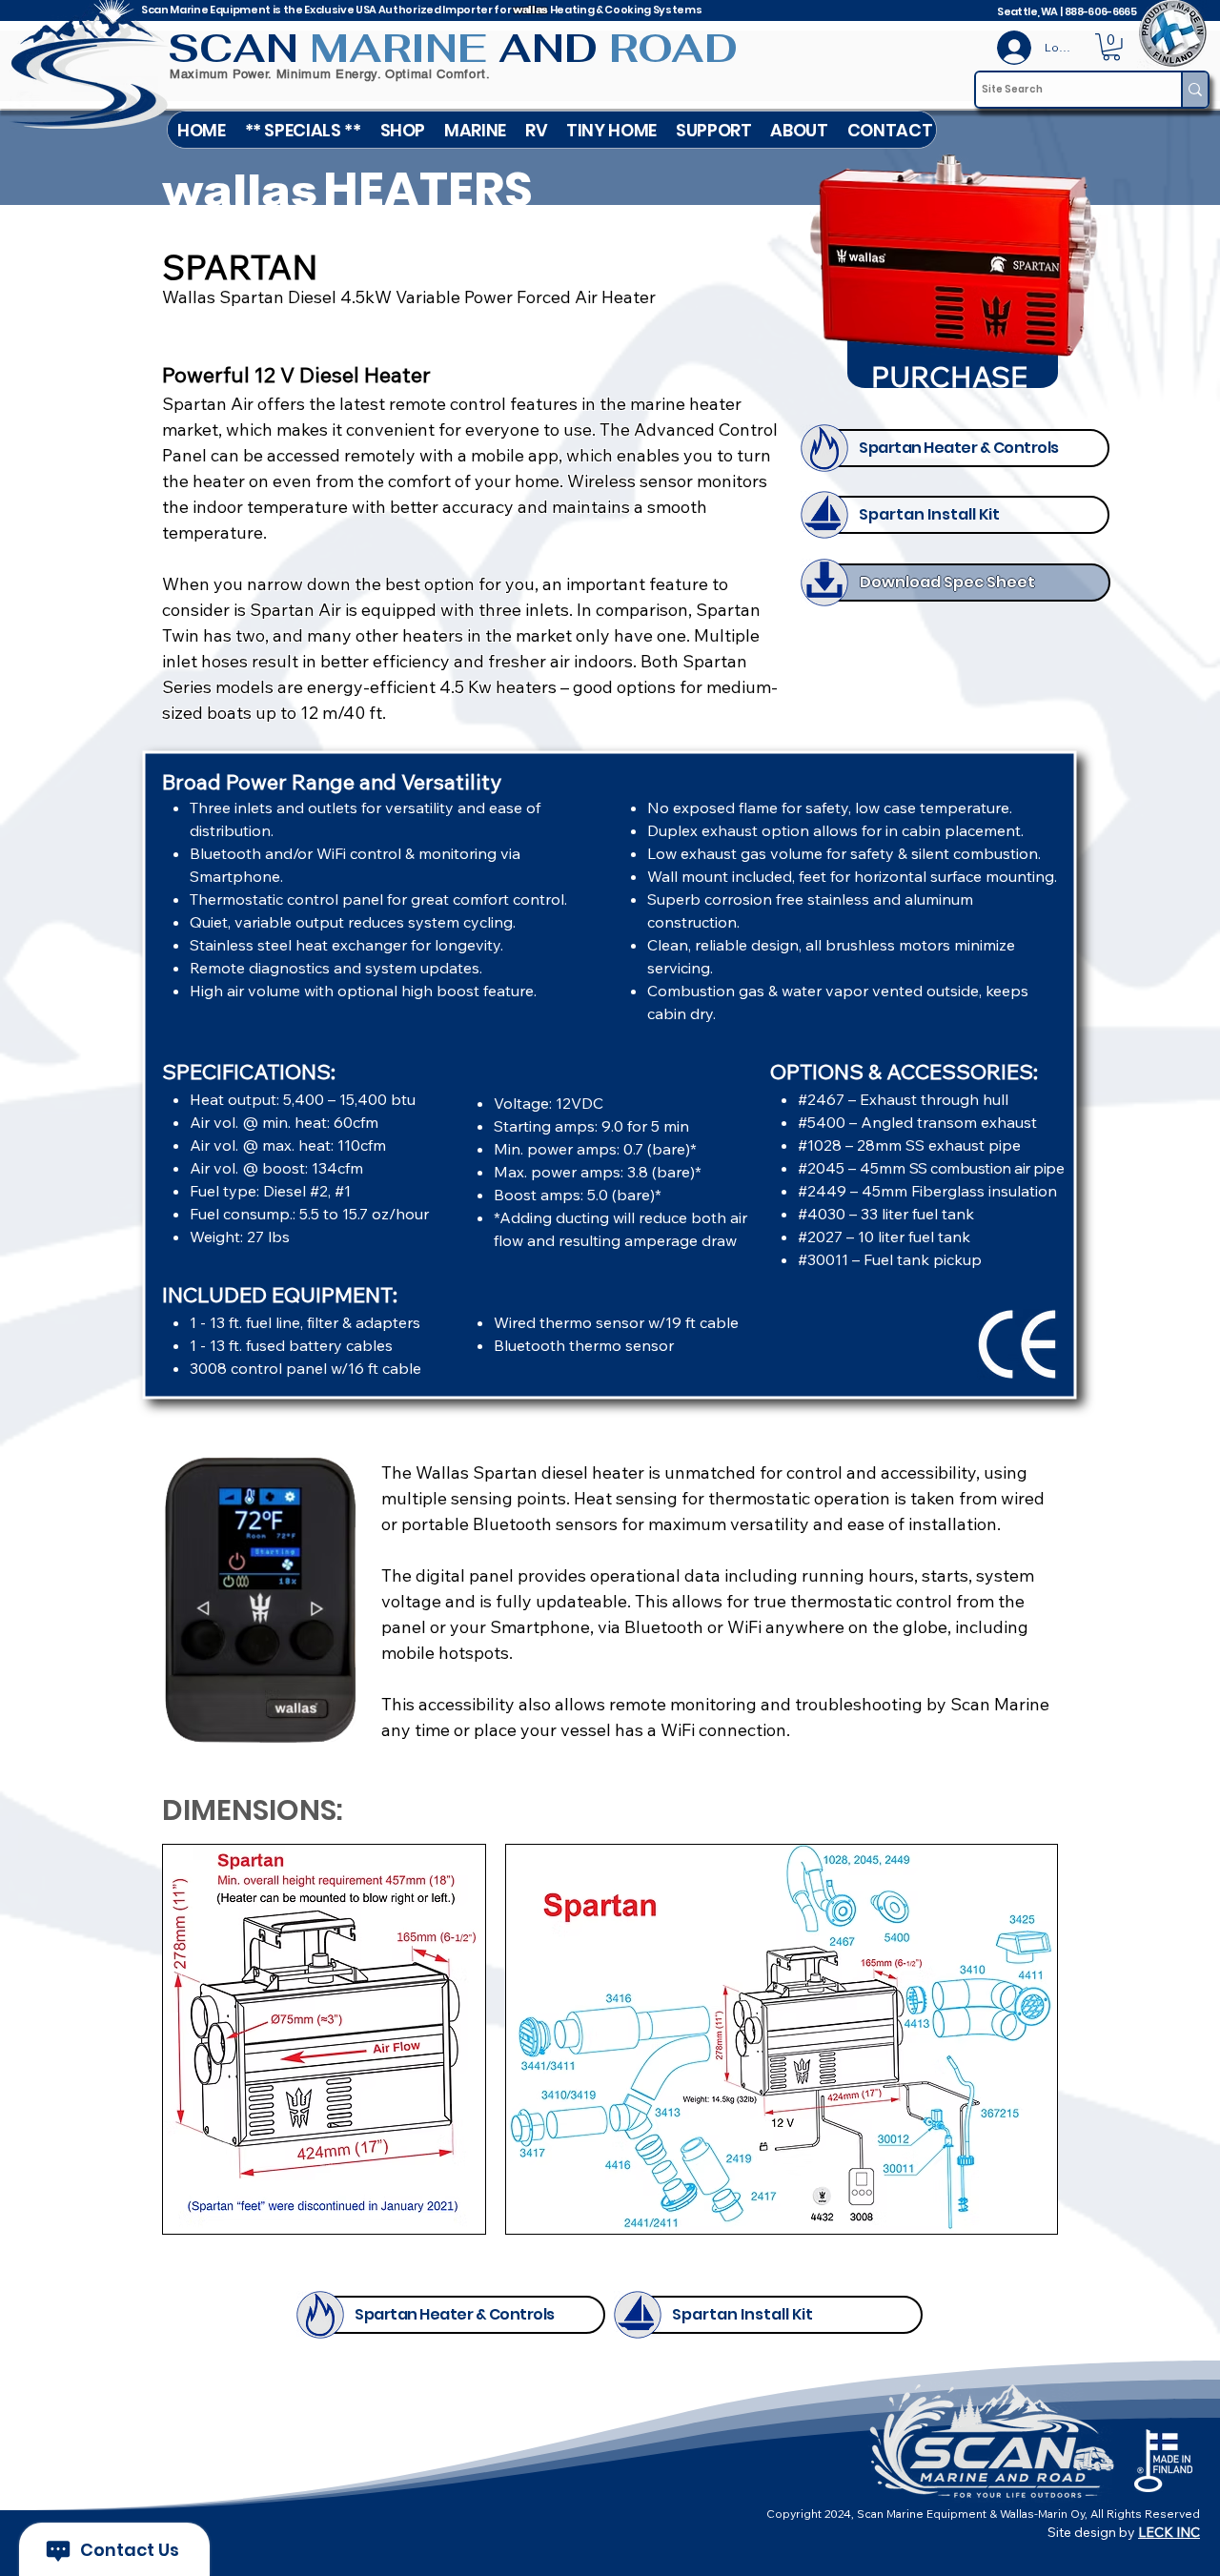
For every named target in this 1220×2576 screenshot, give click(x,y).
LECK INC (1169, 2532)
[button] (475, 130)
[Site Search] (1194, 90)
